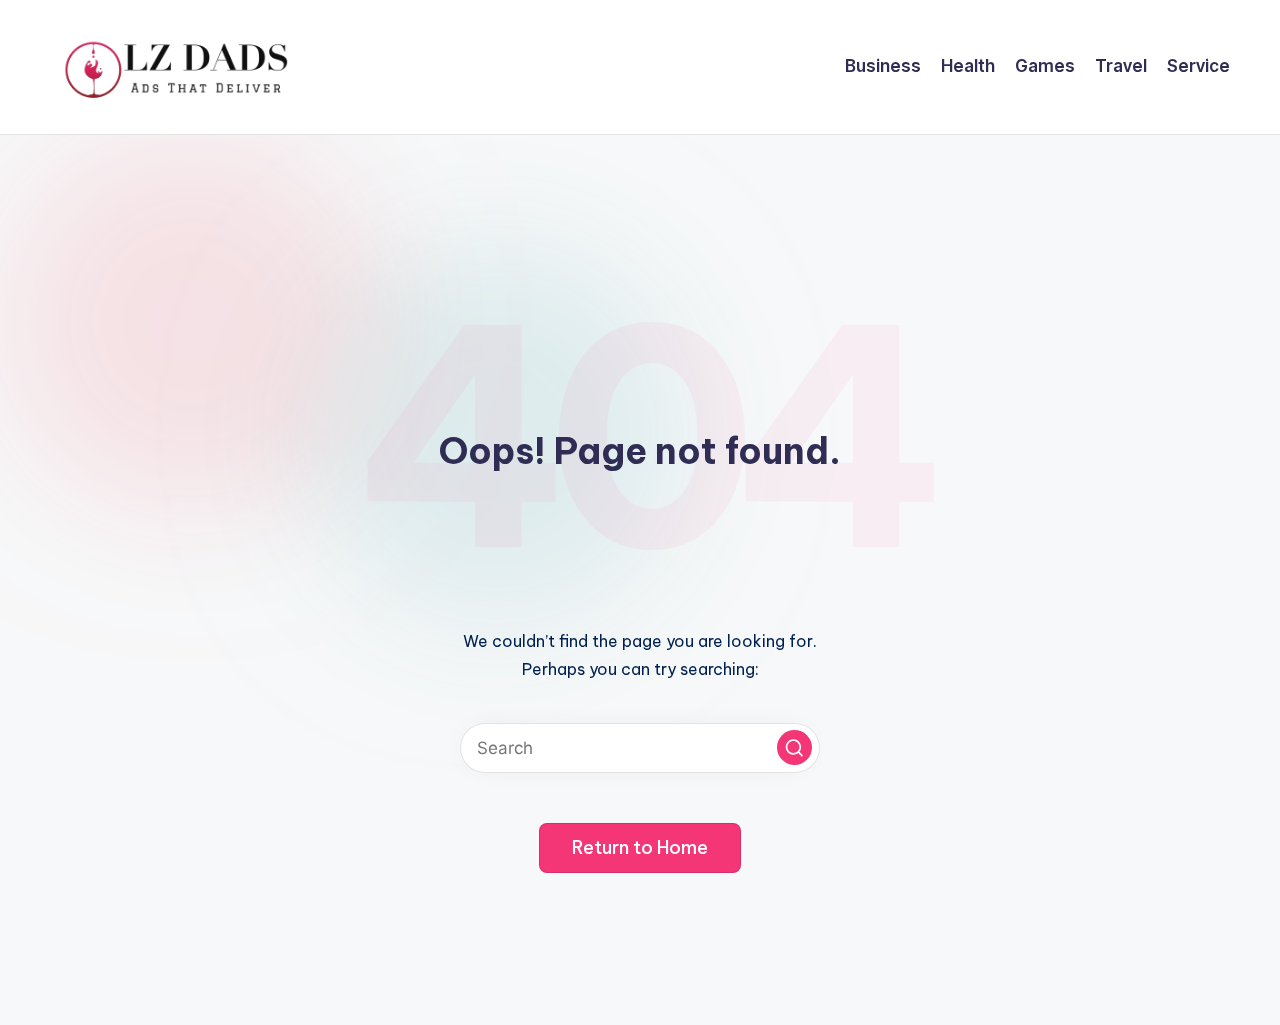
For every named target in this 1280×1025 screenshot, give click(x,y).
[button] (794, 747)
